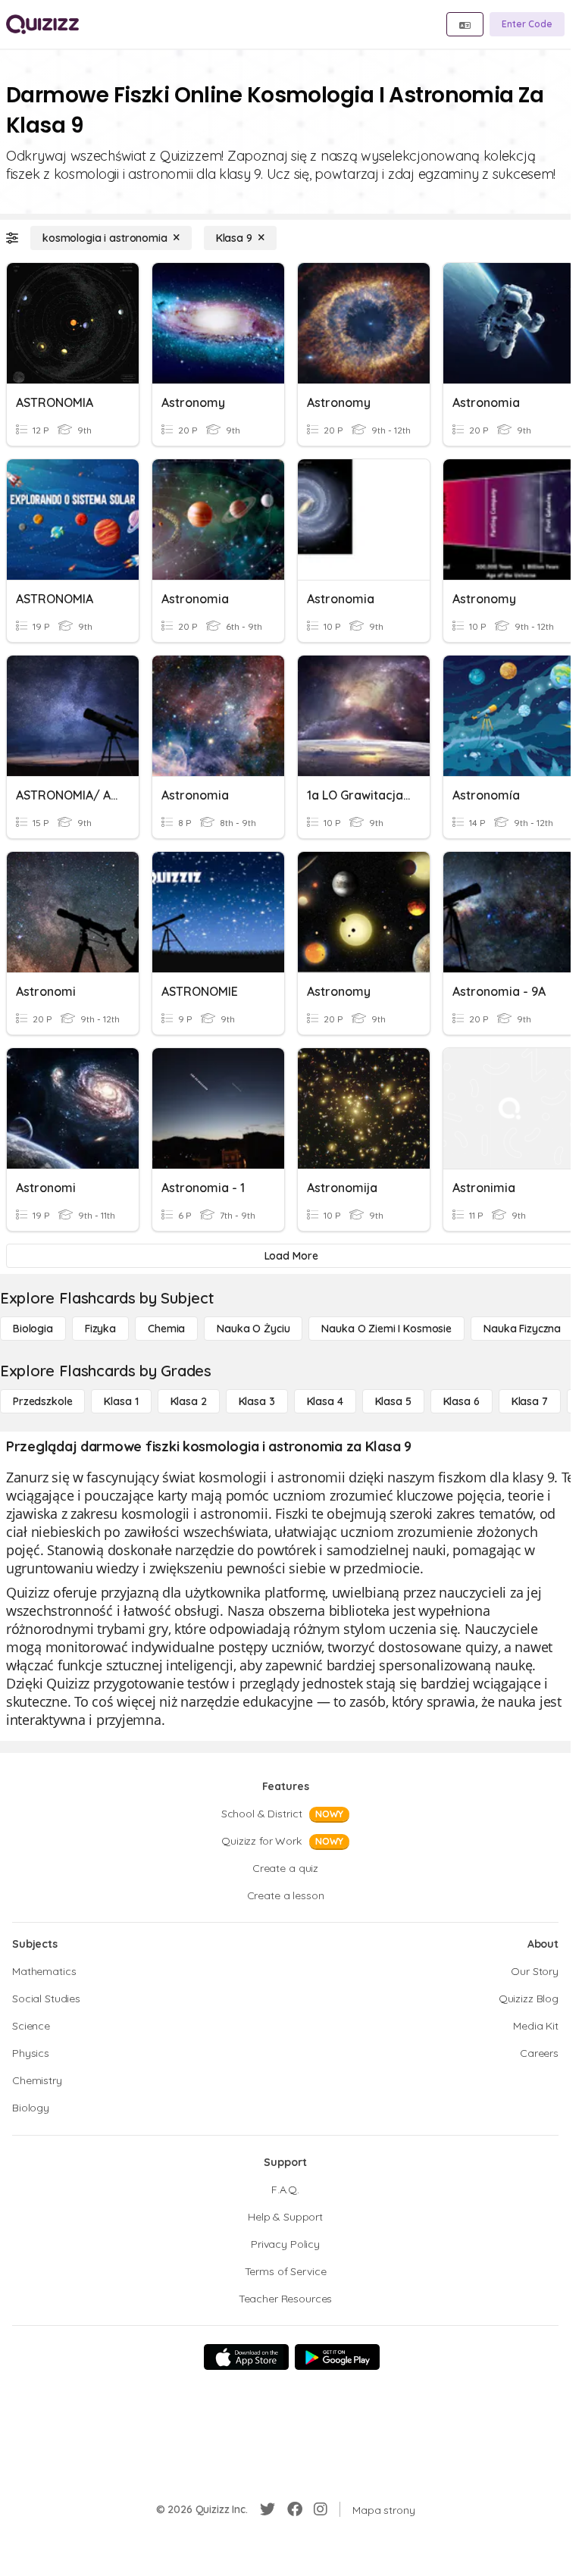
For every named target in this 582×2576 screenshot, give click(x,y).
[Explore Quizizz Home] (42, 24)
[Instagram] (321, 2509)
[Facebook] (295, 2509)
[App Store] (246, 2357)
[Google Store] (337, 2357)
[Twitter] (268, 2509)
